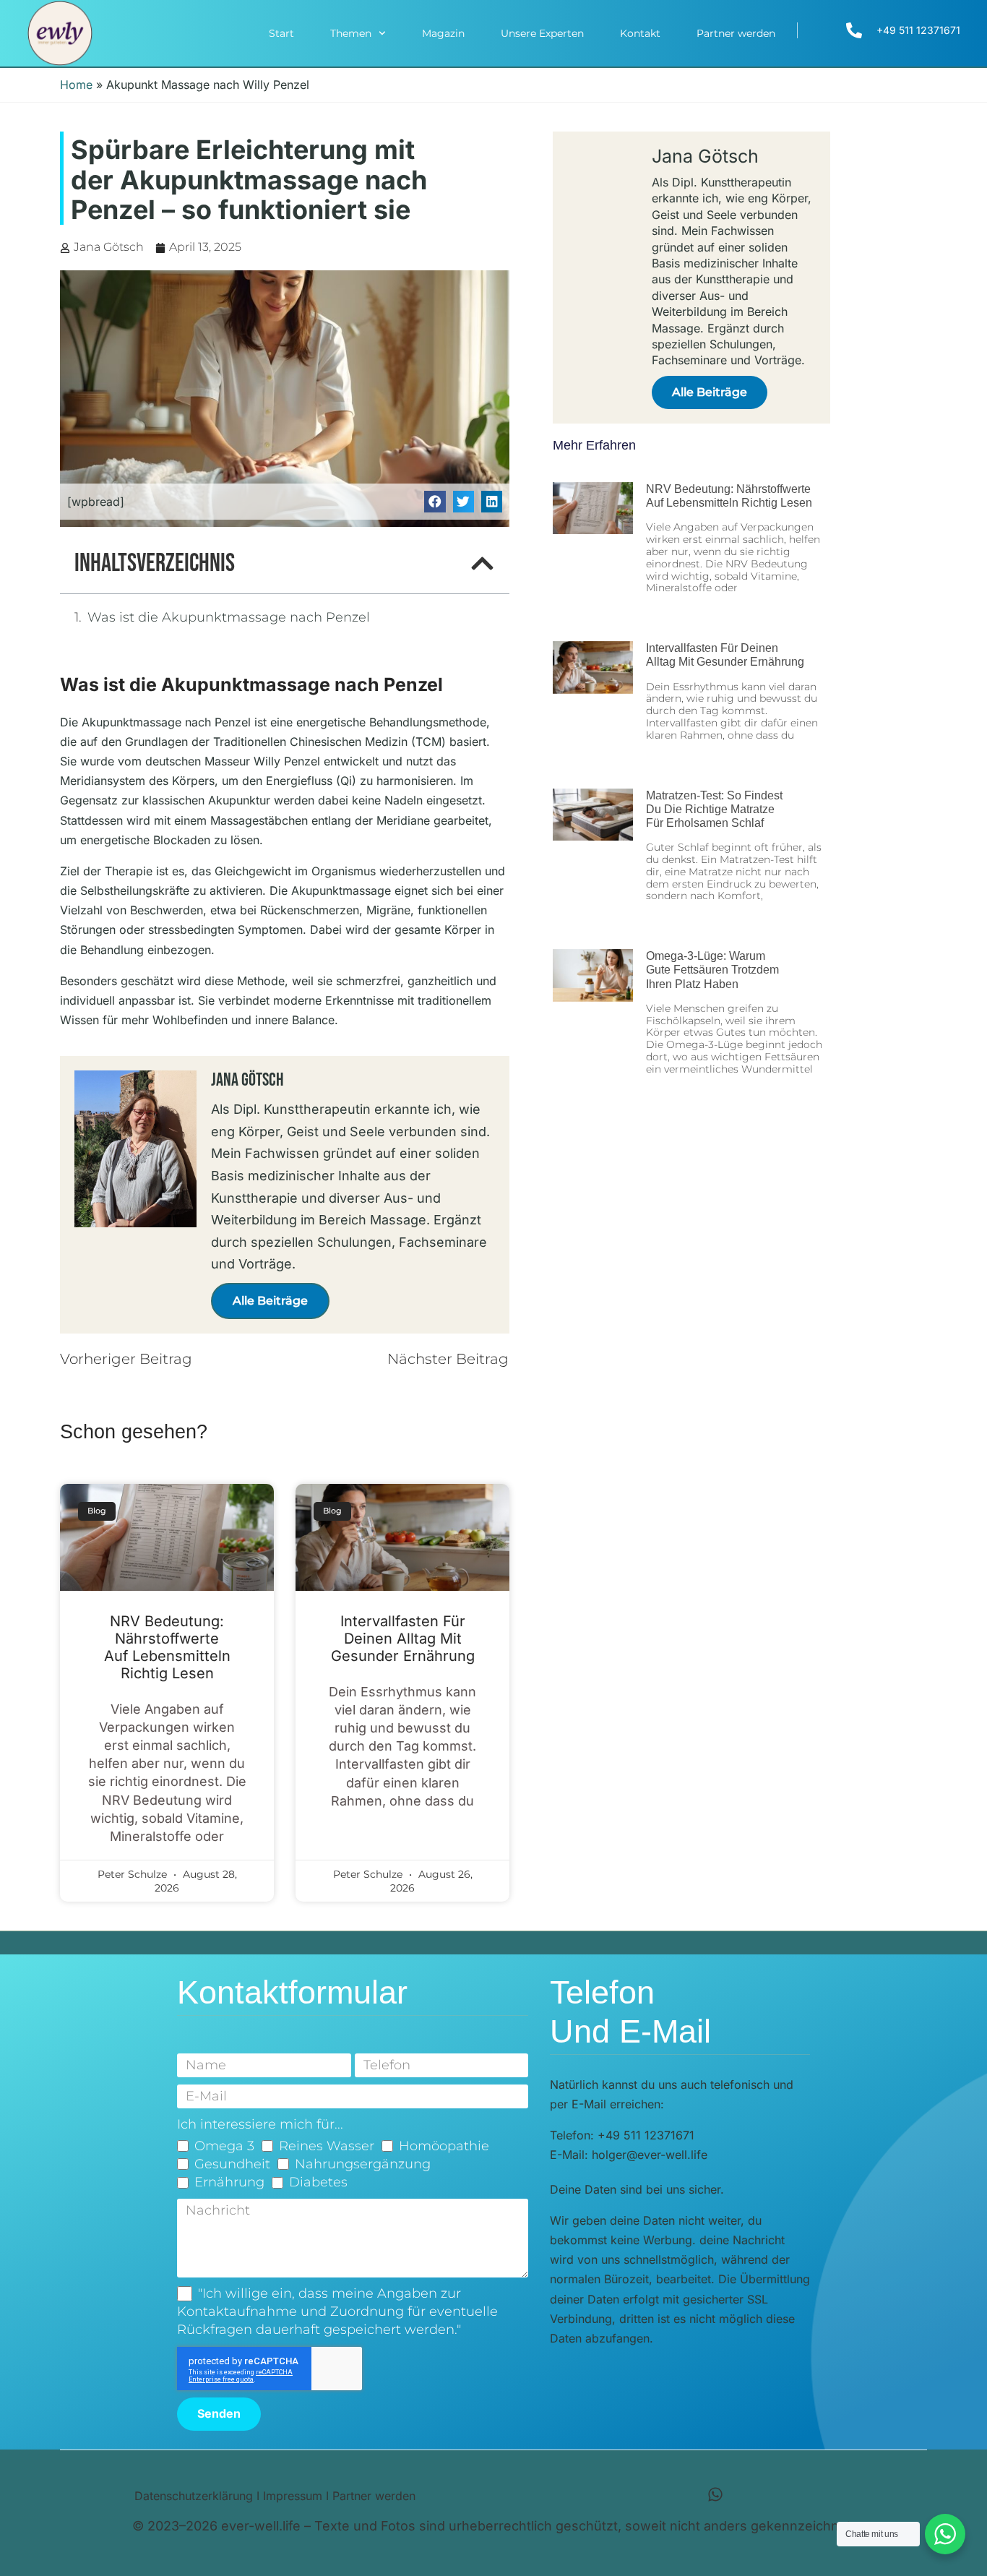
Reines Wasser (327, 2146)
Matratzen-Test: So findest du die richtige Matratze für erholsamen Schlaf (714, 809)
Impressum (293, 2496)
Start (281, 33)
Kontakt (640, 33)
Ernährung (229, 2182)
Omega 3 (224, 2146)
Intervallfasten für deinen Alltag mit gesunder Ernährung (403, 1639)
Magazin (443, 33)
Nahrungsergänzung (363, 2164)
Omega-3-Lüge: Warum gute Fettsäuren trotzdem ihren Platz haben (712, 970)
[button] (435, 501)
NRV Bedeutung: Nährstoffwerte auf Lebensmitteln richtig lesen (167, 1647)
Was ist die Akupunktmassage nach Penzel (229, 617)
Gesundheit (232, 2164)
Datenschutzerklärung (194, 2496)
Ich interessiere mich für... (260, 2124)
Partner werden (736, 33)
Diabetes (318, 2182)
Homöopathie (444, 2146)
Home (76, 85)
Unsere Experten (542, 33)
